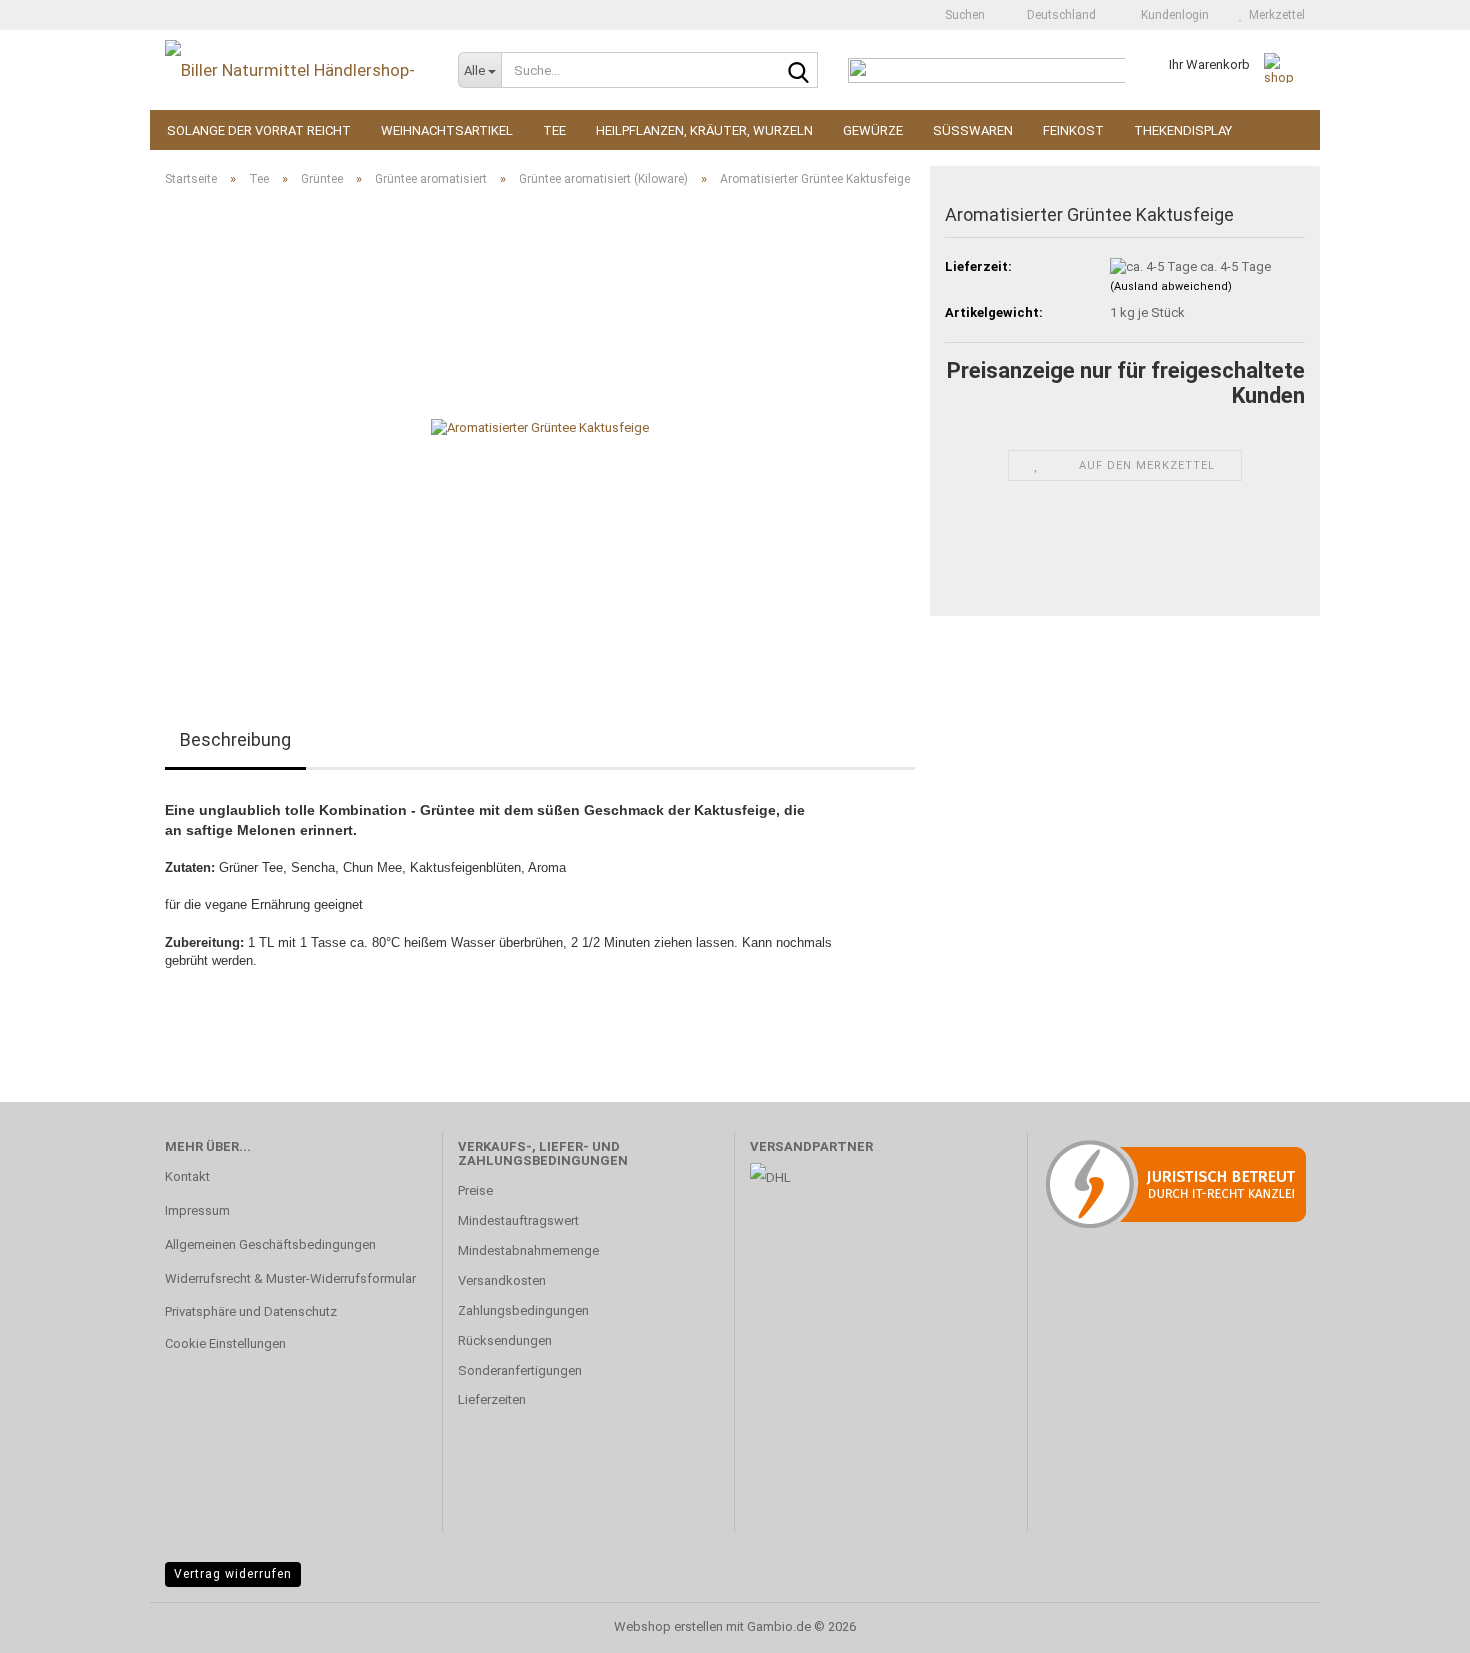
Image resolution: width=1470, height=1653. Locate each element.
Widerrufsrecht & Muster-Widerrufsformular (290, 1278)
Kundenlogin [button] (1172, 15)
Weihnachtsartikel (447, 130)
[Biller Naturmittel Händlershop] (296, 70)
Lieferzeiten (492, 1399)
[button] (1055, 15)
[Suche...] (799, 71)
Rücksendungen (505, 1340)
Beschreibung (235, 739)
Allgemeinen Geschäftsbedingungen (270, 1244)
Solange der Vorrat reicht (259, 130)
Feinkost (1073, 130)
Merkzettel (1274, 15)
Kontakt (187, 1176)
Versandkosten (502, 1280)
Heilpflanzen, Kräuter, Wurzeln (704, 130)
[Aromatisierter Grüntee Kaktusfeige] (540, 427)
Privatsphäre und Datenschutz (251, 1311)
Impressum (197, 1210)
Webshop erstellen (668, 1626)
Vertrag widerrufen (233, 1574)
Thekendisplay (1183, 130)
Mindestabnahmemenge (528, 1250)
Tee (554, 130)
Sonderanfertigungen (520, 1370)
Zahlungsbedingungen (523, 1310)
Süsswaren (973, 130)
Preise (475, 1190)
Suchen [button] (963, 15)
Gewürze (873, 130)
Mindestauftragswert (518, 1220)
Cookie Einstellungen (225, 1343)
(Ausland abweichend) (1171, 286)
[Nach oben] (1415, 1623)
